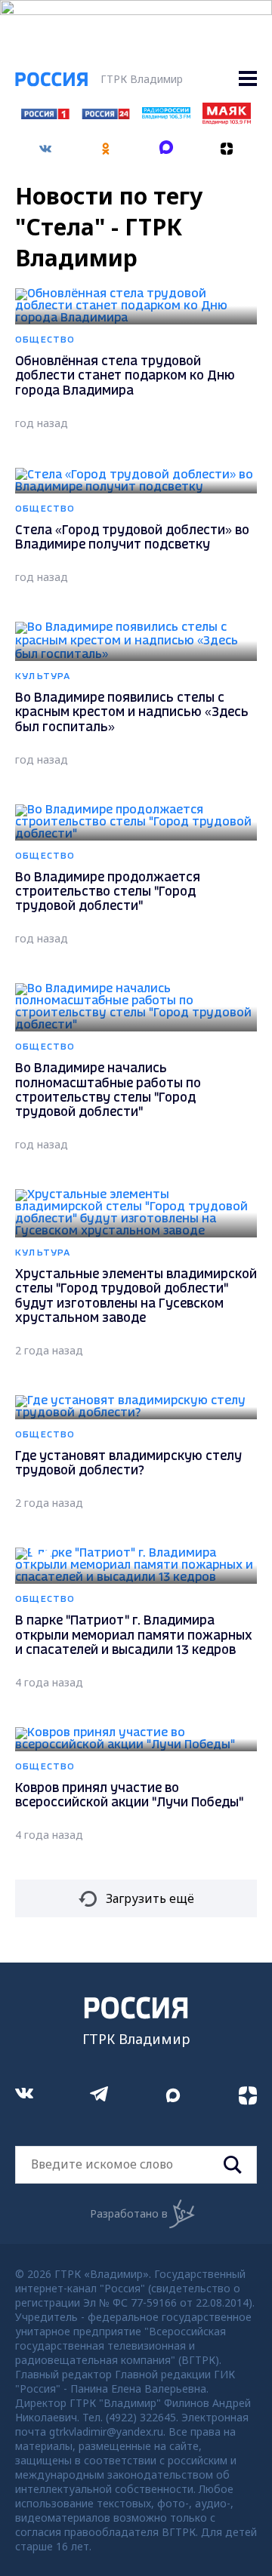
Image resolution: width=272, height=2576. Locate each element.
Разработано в (129, 2213)
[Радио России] (166, 115)
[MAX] (166, 143)
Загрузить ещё (150, 1898)
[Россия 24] (106, 115)
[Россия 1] (45, 115)
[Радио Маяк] (227, 120)
